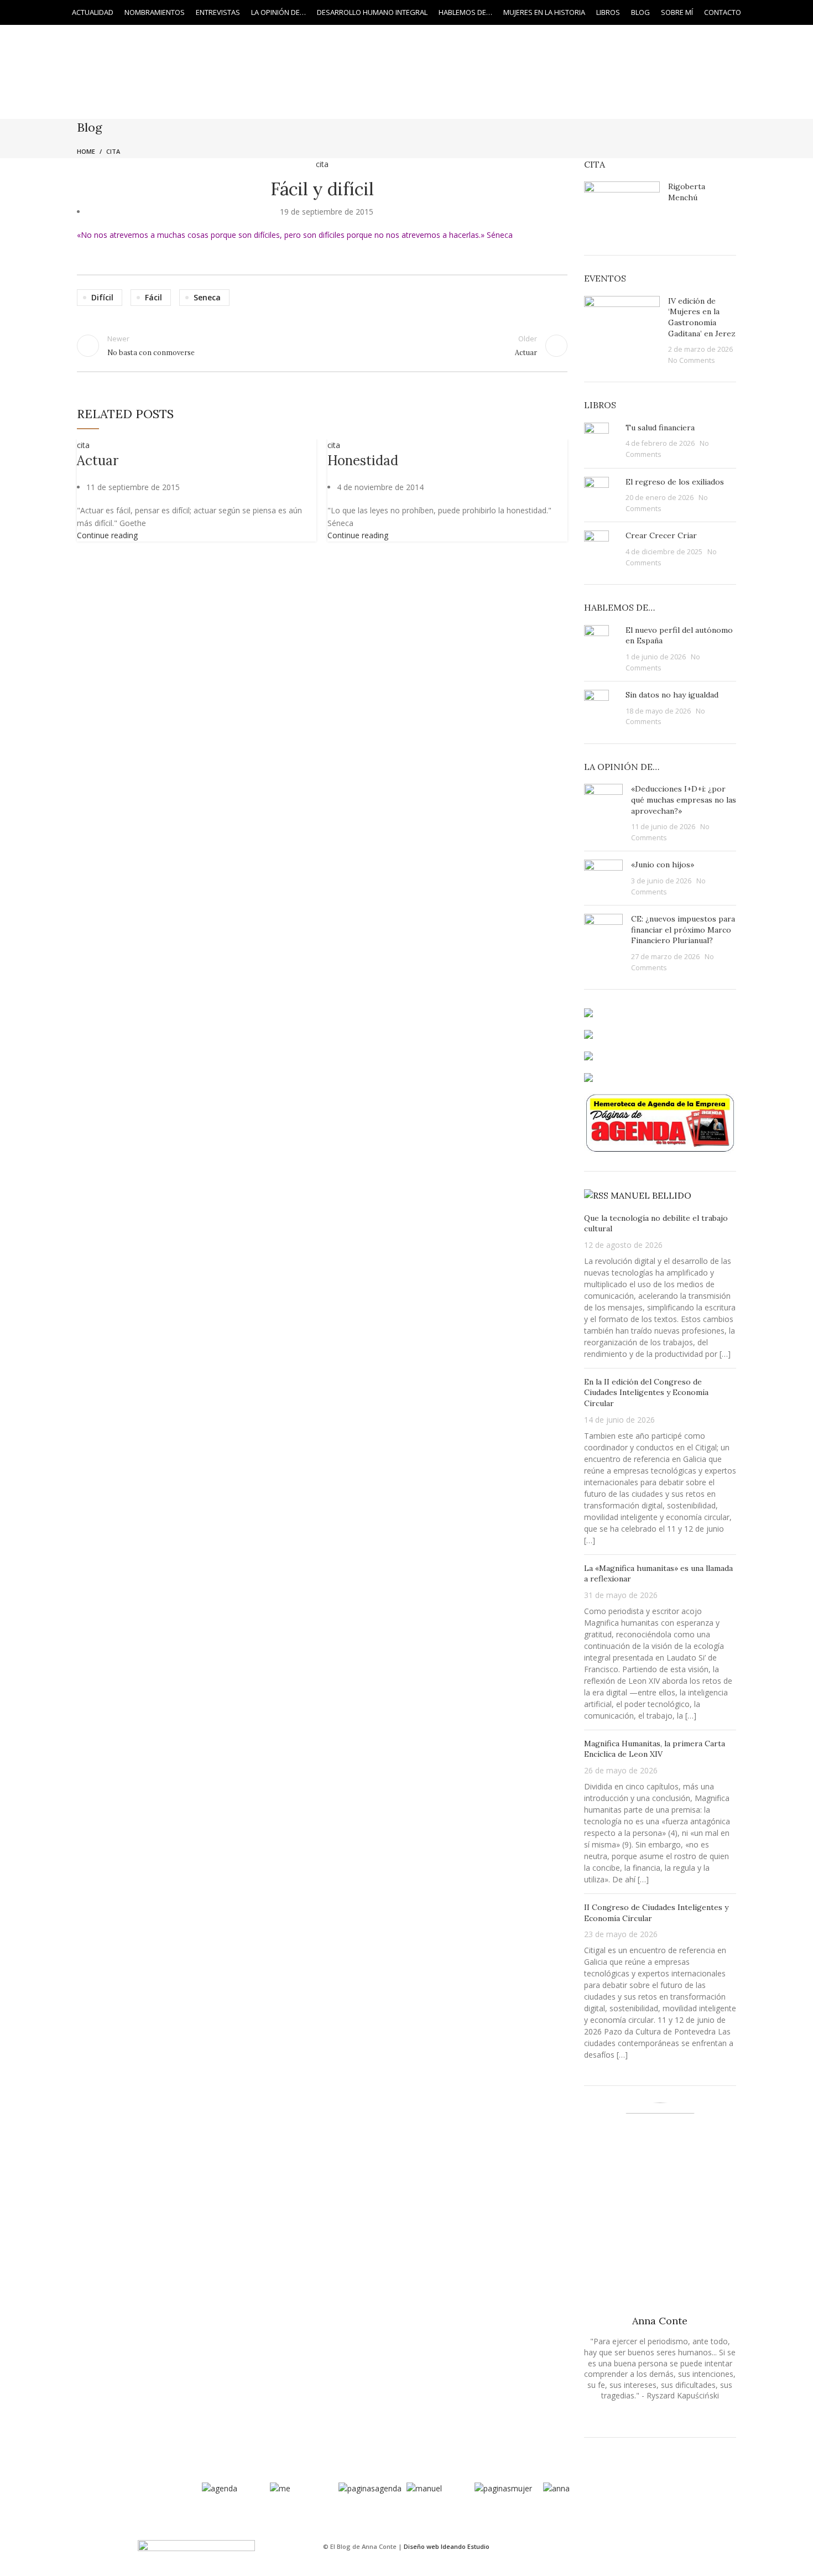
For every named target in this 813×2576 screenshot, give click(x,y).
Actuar (98, 460)
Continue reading (107, 535)
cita (83, 445)
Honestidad (363, 460)
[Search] (781, 13)
